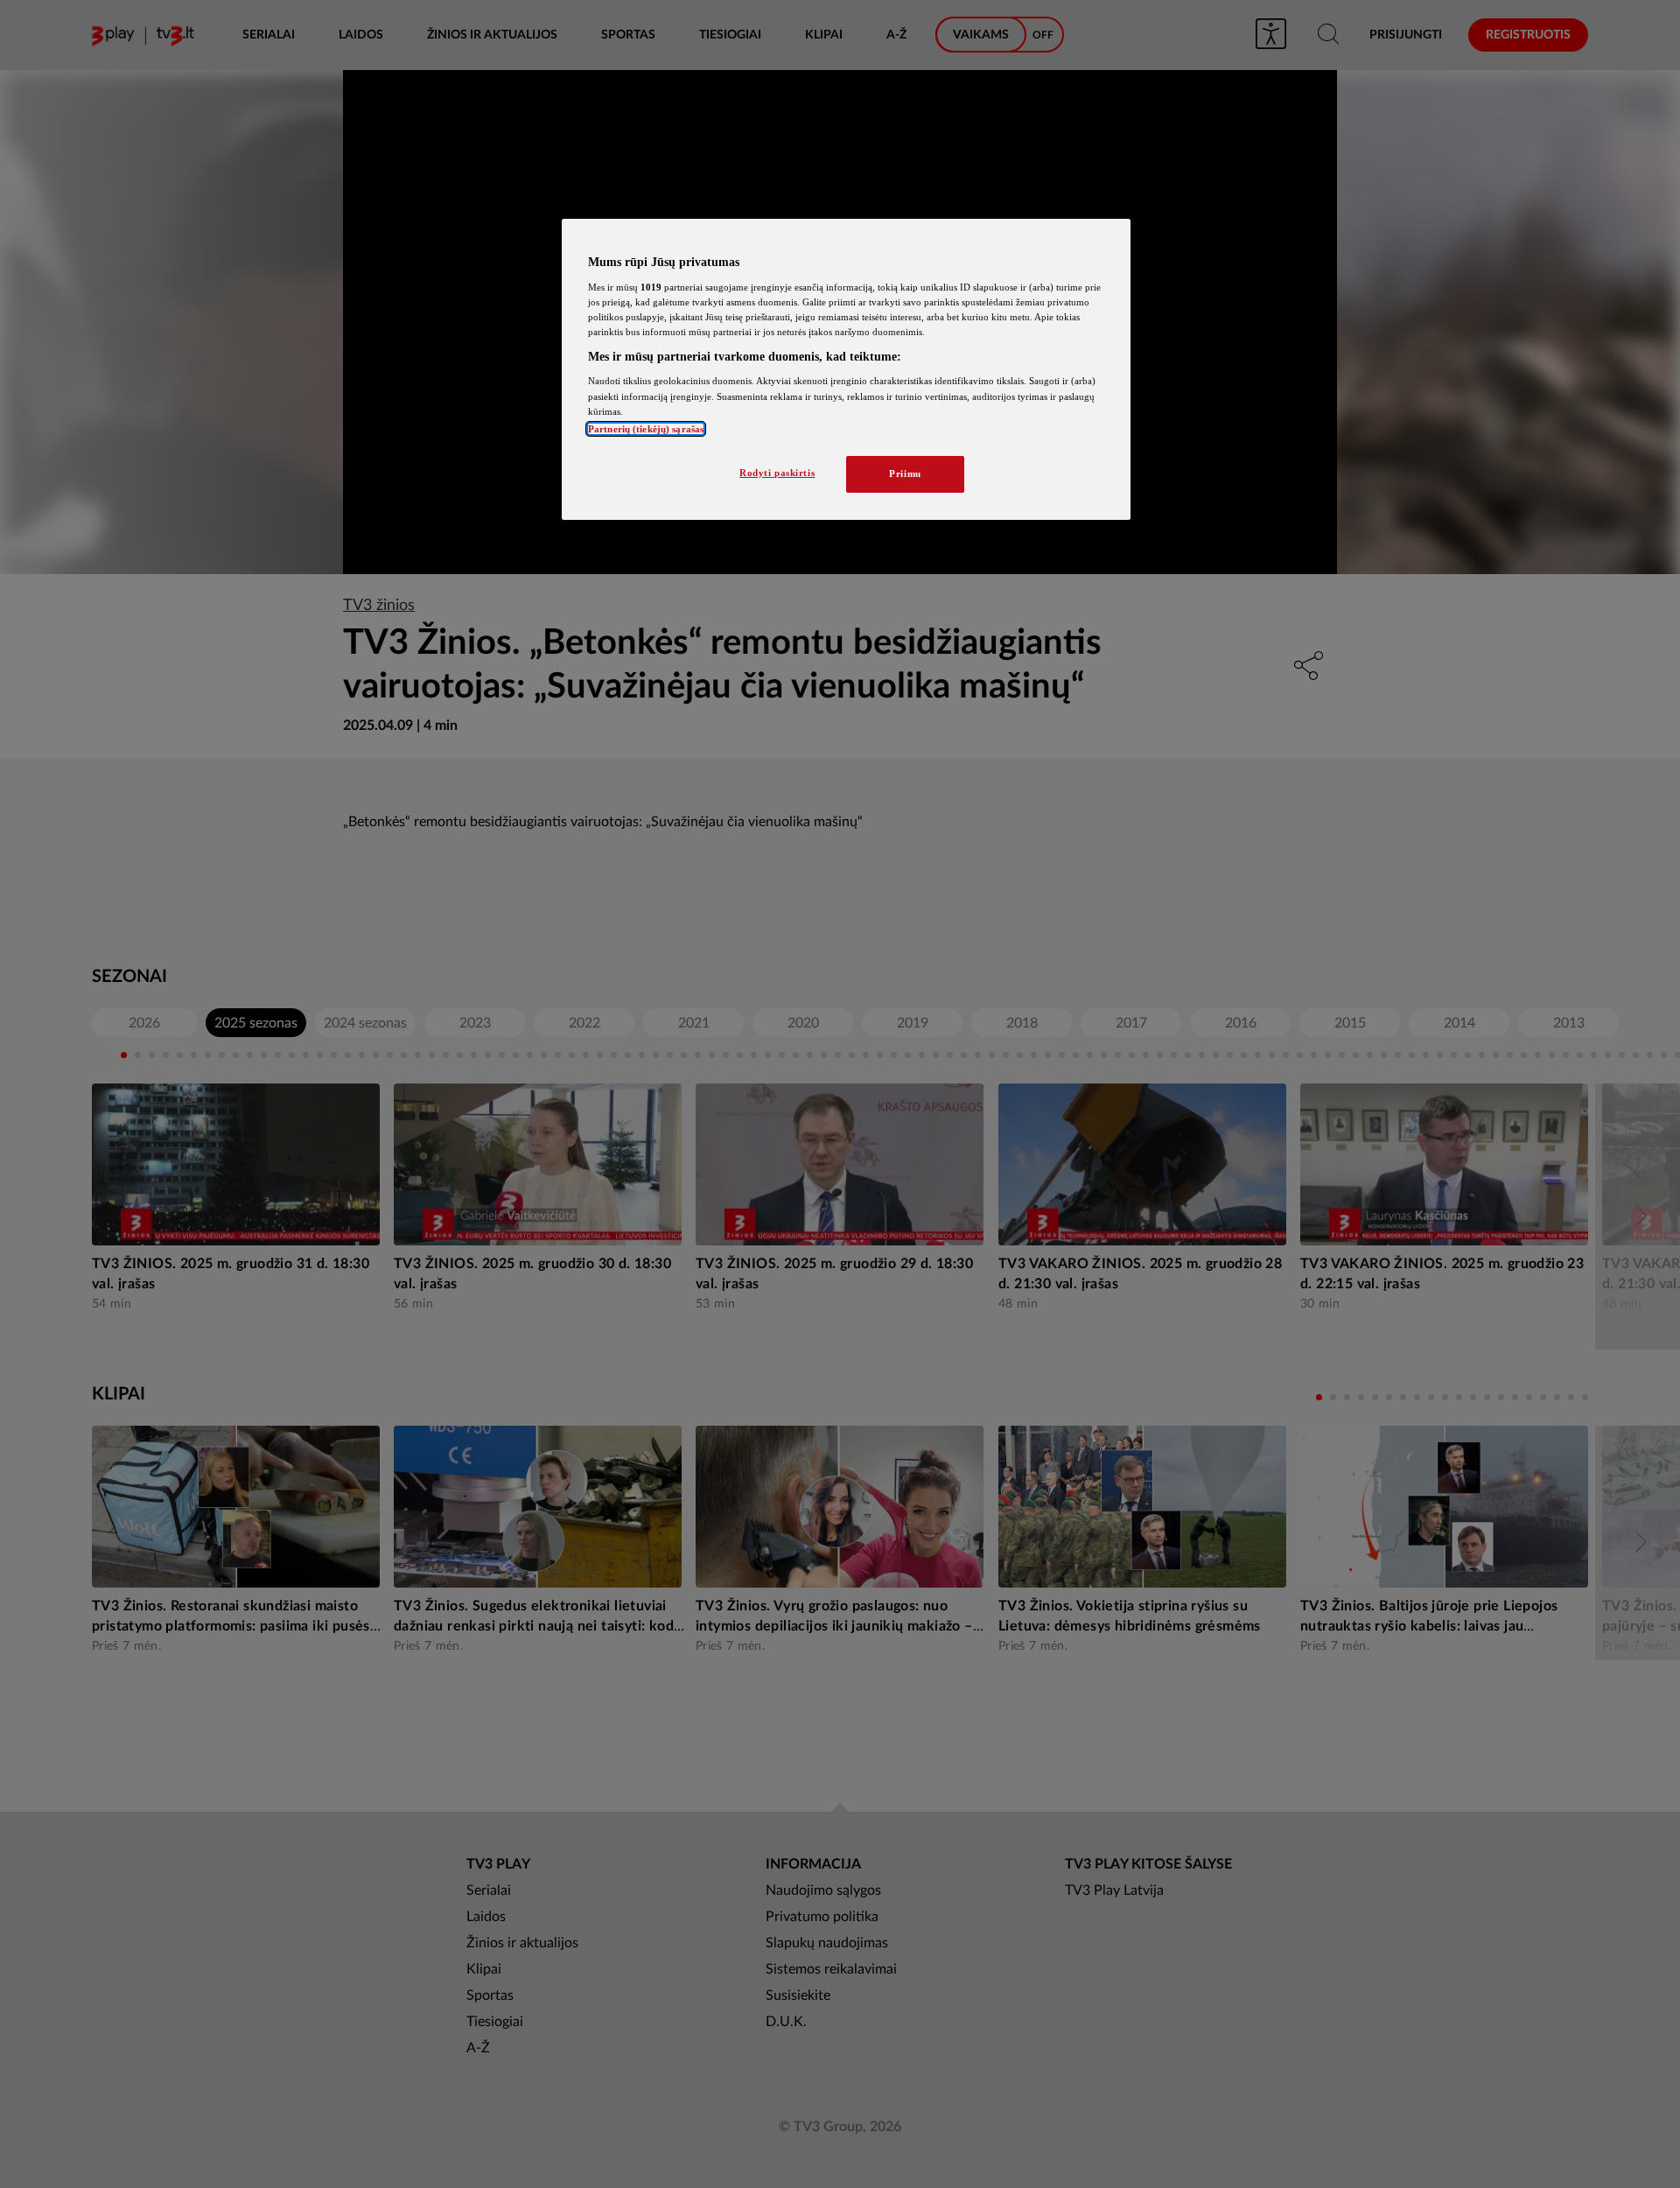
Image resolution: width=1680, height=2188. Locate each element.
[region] (846, 369)
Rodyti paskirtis (777, 473)
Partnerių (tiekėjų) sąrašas (646, 429)
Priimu (905, 473)
